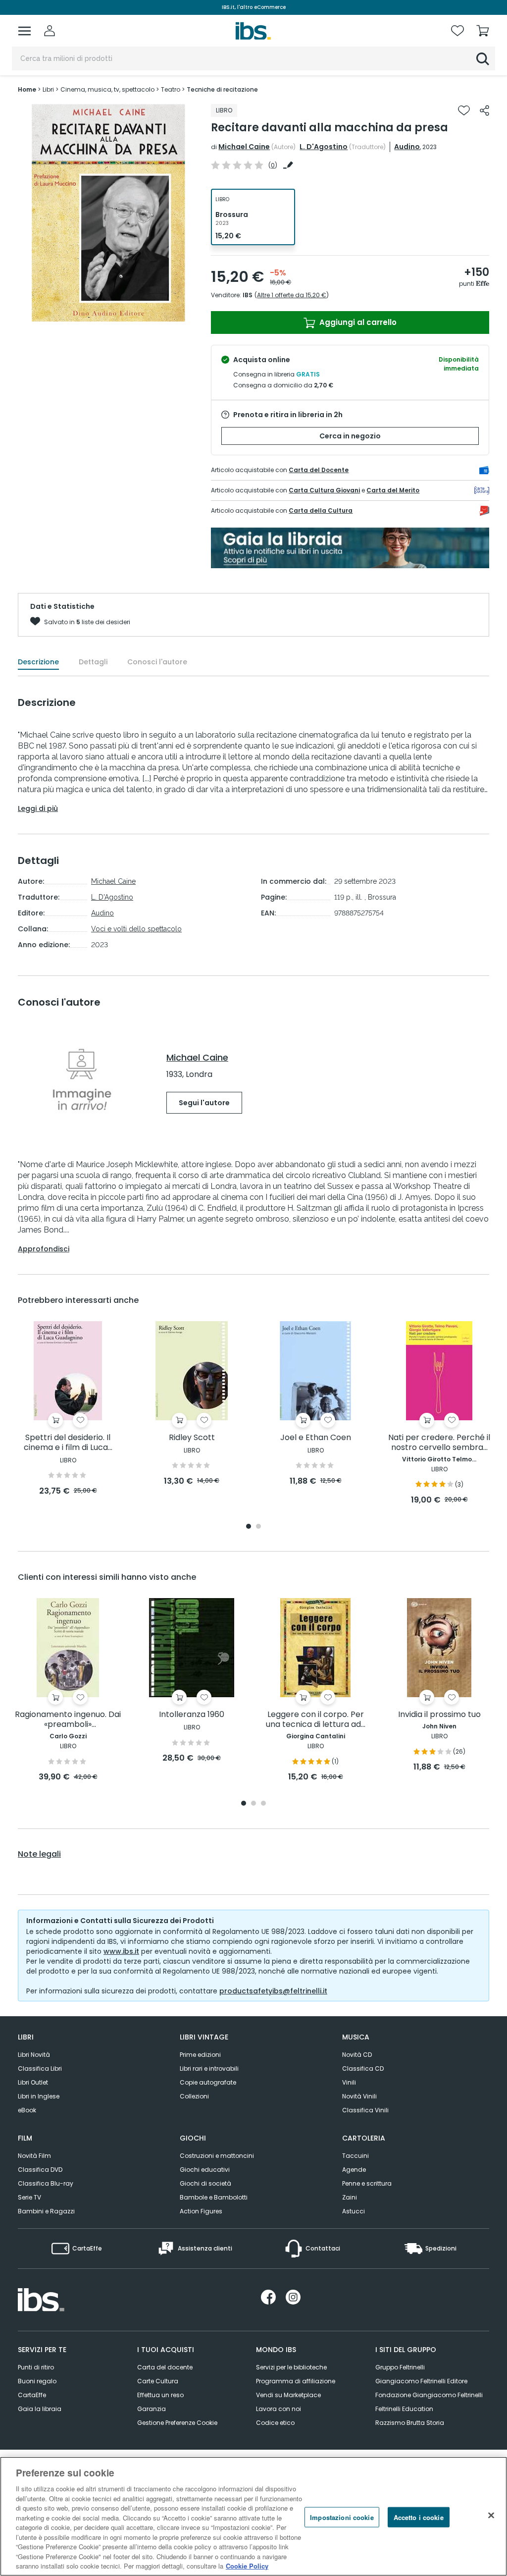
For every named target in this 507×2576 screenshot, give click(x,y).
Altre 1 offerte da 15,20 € (292, 295)
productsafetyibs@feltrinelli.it (273, 1991)
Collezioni (194, 2096)
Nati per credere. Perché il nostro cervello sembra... (439, 1443)
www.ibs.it (121, 1951)
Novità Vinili (359, 2096)
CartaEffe (32, 2395)
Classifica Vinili (365, 2110)
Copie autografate (208, 2082)
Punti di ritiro (36, 2367)
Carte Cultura (158, 2381)
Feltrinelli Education (404, 2409)
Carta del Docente (319, 470)
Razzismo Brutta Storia (410, 2423)
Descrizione (38, 662)
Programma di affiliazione (296, 2381)
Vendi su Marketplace (288, 2395)
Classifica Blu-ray (46, 2183)
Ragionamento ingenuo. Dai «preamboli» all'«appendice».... (68, 1720)
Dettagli (93, 662)
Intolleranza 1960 (192, 1715)
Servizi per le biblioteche (291, 2367)
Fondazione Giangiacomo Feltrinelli (429, 2395)
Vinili (349, 2082)
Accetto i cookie (419, 2517)
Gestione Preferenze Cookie (177, 2423)
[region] (253, 2516)
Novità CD (357, 2055)
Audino (407, 147)
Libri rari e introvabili (209, 2068)
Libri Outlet (33, 2082)
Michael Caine (244, 147)
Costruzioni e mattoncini (217, 2156)
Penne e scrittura (367, 2183)
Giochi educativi (205, 2170)
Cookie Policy (247, 2566)
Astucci (354, 2211)
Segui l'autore (204, 1103)
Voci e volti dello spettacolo (136, 929)
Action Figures (201, 2211)
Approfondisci (44, 1249)
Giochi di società (205, 2183)
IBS (248, 295)
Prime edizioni (200, 2055)
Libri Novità (34, 2055)
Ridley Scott (192, 1438)
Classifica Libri (40, 2068)
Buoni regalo (37, 2381)
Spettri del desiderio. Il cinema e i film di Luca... (68, 1443)
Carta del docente (165, 2367)
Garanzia (152, 2409)
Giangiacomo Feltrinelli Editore (421, 2381)
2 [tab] (258, 1527)
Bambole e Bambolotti (214, 2197)
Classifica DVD (40, 2170)
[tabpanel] (68, 1409)
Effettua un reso (160, 2395)
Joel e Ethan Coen (316, 1438)
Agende (354, 2170)
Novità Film (34, 2156)
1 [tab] (249, 1527)
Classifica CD (363, 2068)
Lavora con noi (279, 2409)
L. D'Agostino (324, 147)
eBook (27, 2110)
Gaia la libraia (40, 2409)
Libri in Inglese (39, 2096)
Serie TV (29, 2197)
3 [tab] (263, 1804)
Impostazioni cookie (342, 2517)
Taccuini (355, 2156)
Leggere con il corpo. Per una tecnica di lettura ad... (316, 1720)
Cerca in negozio (350, 436)
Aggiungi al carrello (357, 322)
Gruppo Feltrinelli (400, 2367)
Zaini (350, 2197)
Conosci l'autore (157, 662)
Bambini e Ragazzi (46, 2211)
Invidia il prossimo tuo (439, 1715)
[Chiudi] (491, 2515)
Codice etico (275, 2423)
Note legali (39, 1854)
